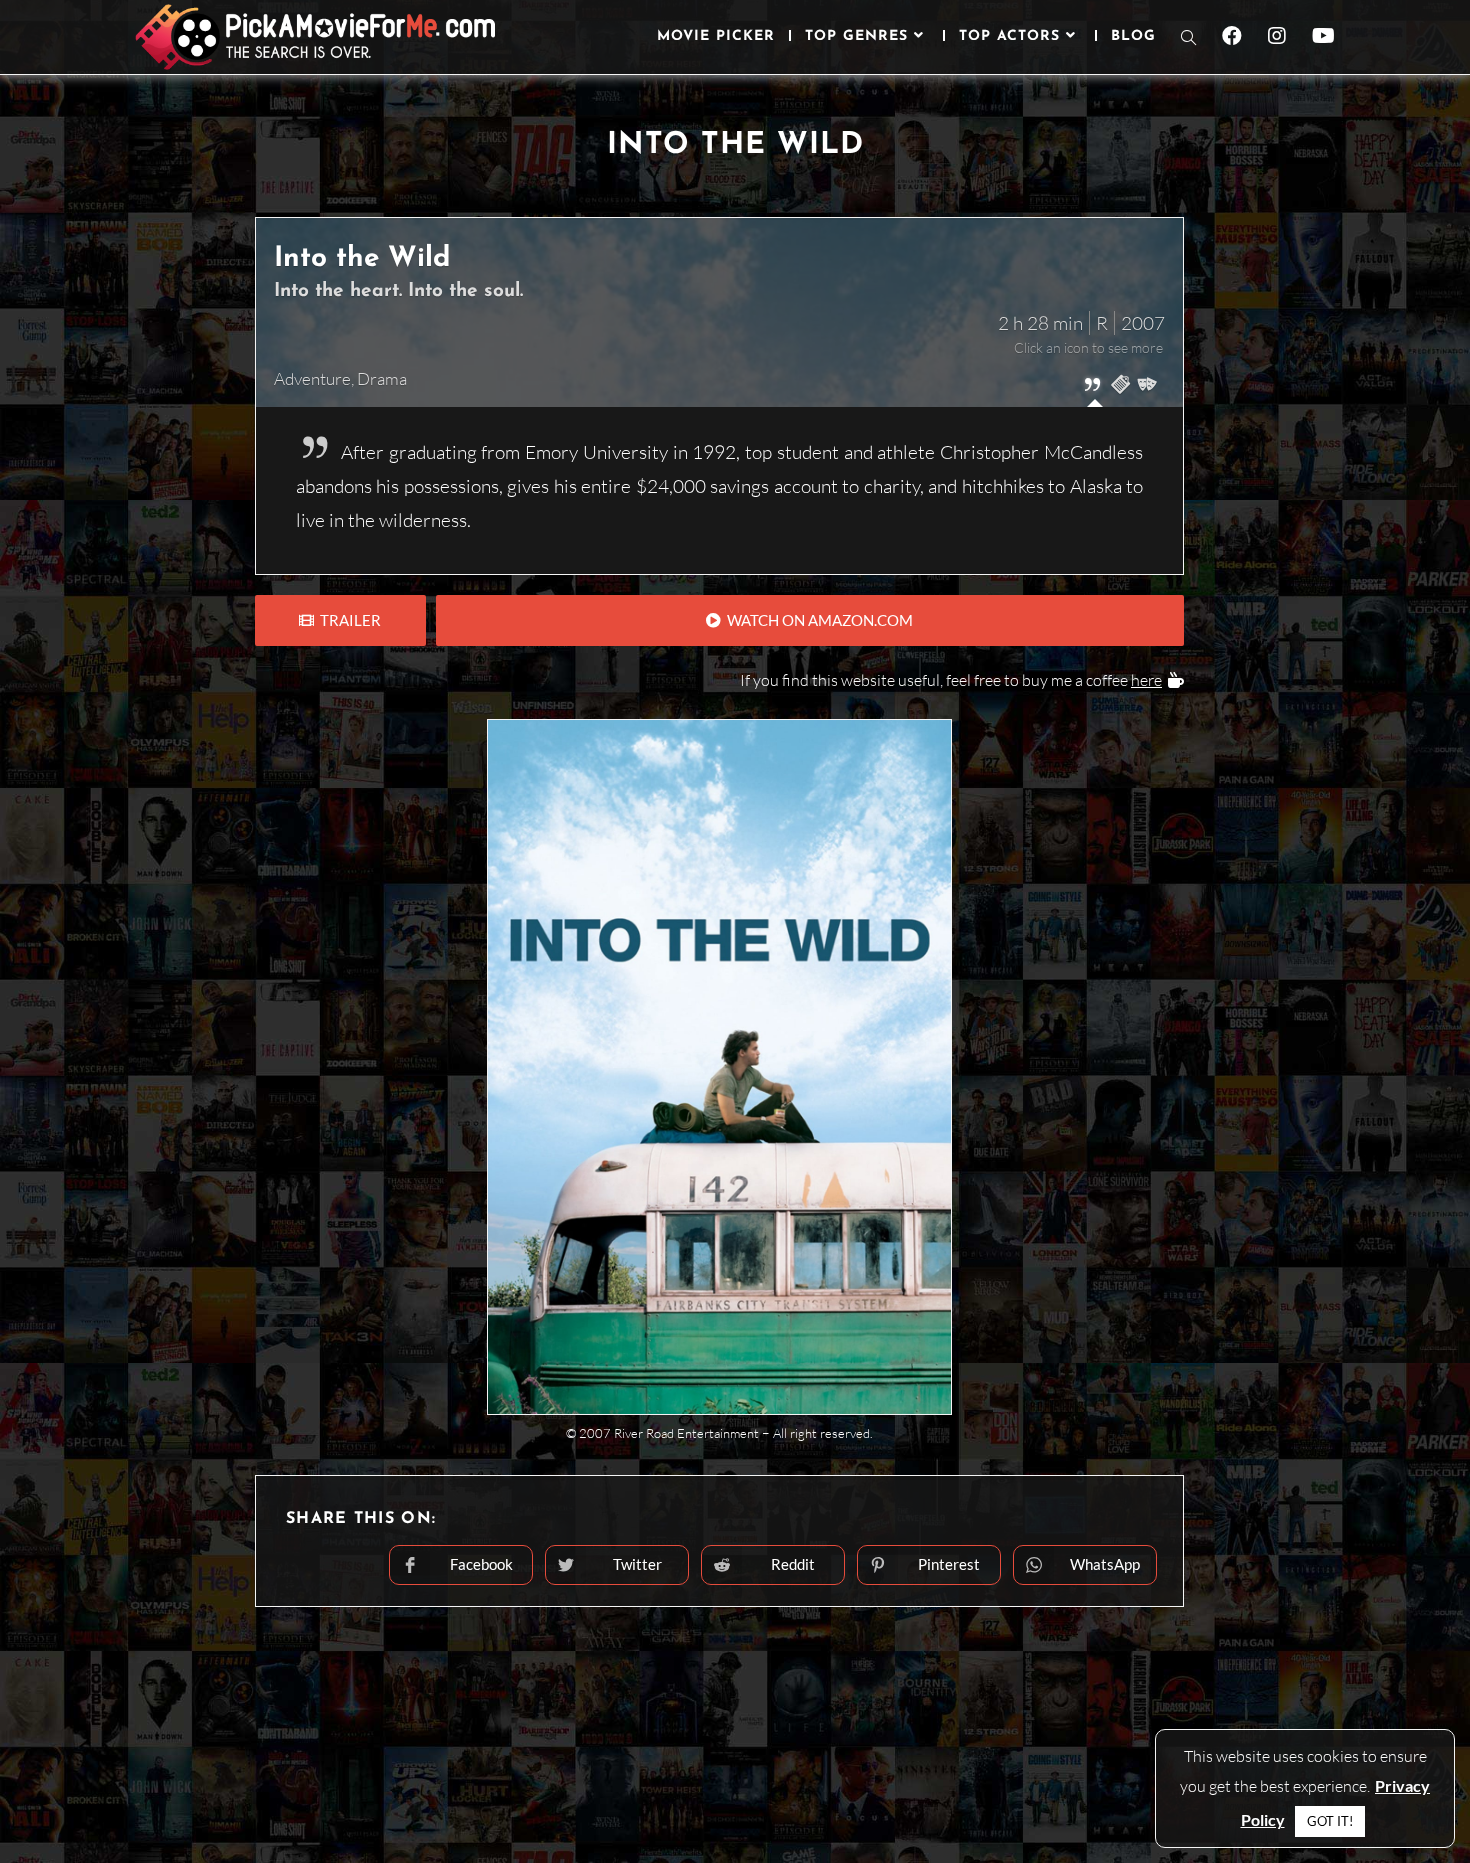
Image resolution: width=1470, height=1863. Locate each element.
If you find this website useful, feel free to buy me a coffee (951, 680)
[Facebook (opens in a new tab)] (1232, 36)
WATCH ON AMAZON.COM (817, 620)
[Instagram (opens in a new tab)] (1277, 36)
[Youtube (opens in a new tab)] (1323, 36)
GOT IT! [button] (1330, 1821)
